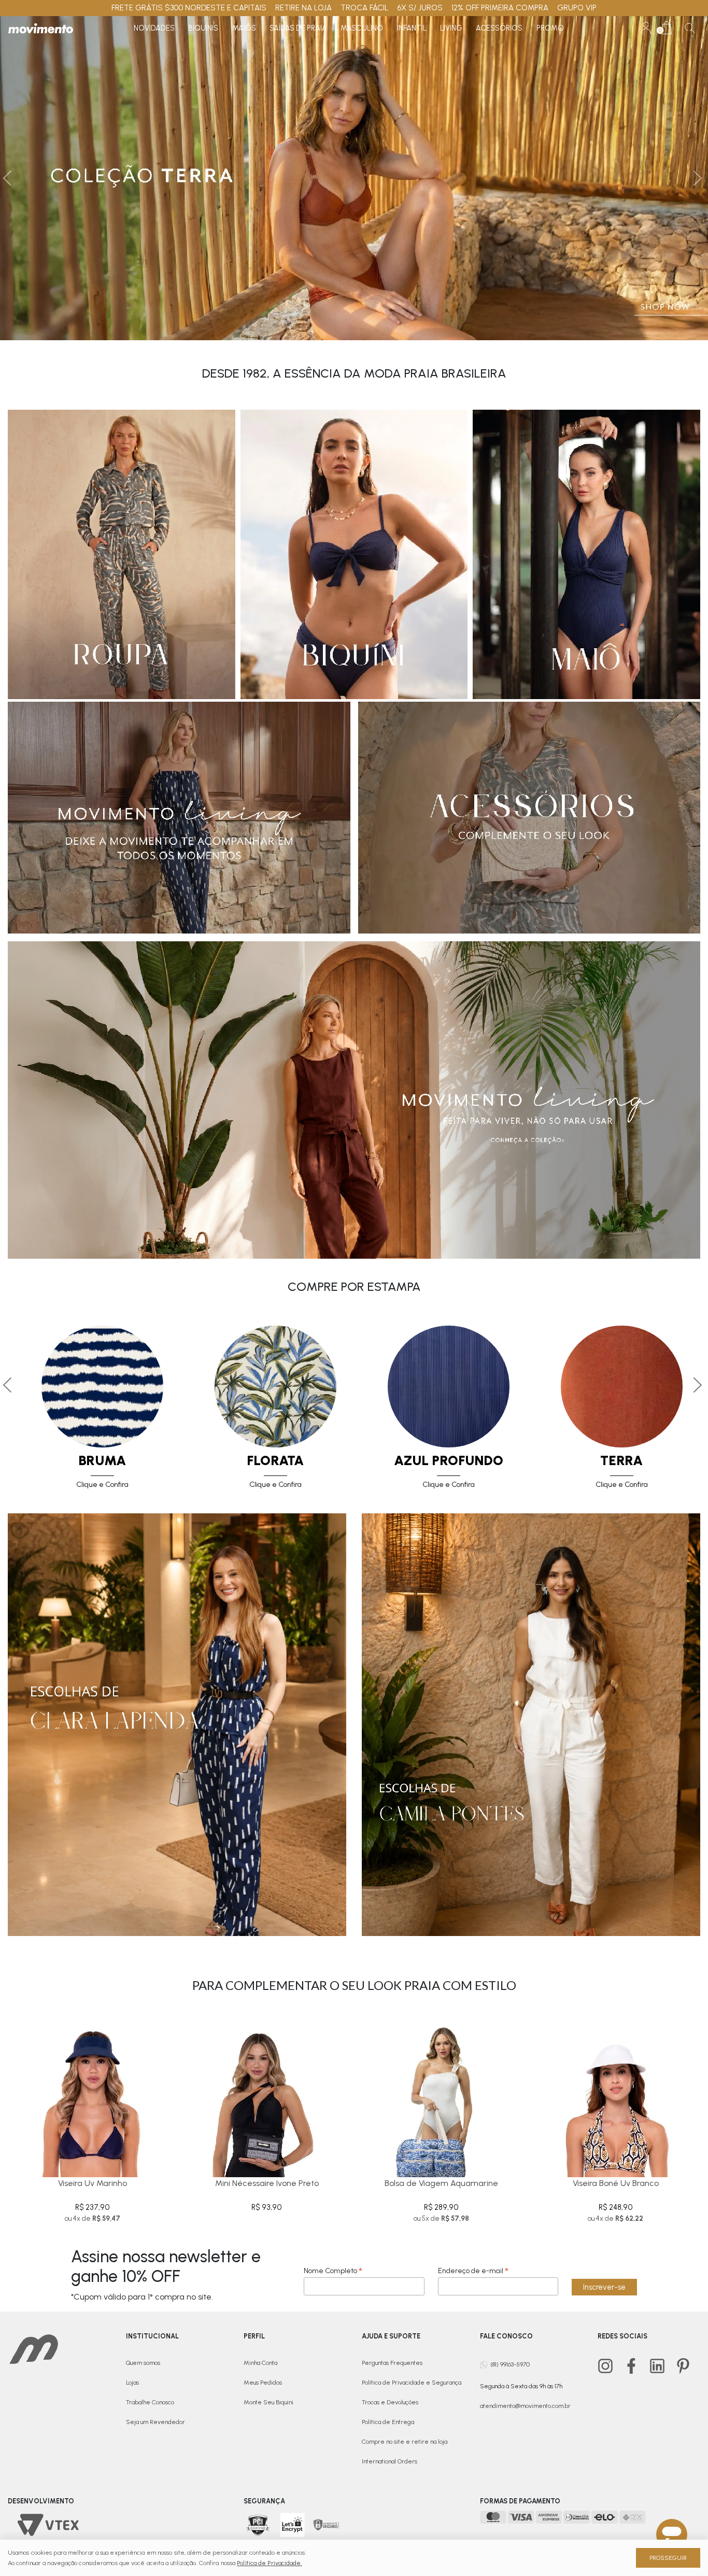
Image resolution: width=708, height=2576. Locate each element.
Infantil (412, 28)
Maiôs (244, 28)
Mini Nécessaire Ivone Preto (267, 2183)
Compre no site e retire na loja (405, 2442)
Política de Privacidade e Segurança (412, 2383)
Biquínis (203, 28)
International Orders (390, 2461)
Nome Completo (333, 2271)
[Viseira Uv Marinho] (93, 2093)
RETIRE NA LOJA (303, 8)
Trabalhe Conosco (150, 2402)
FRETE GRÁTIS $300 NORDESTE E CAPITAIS (189, 8)
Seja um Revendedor (155, 2422)
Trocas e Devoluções (390, 2402)
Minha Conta (260, 2363)
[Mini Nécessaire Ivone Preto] (267, 2093)
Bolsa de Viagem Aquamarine (441, 2183)
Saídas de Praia (298, 28)
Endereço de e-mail (473, 2271)
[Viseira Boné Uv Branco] (616, 2093)
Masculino (362, 28)
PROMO (550, 28)
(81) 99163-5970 (510, 2364)
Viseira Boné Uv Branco (616, 2183)
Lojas (132, 2383)
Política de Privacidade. (269, 2563)
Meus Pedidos (263, 2383)
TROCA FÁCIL (365, 8)
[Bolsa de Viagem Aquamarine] (441, 2093)
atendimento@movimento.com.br (525, 2406)
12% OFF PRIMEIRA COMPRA (500, 8)
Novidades (154, 28)
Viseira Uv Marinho (93, 2183)
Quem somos (143, 2363)
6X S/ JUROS (420, 8)
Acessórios (499, 28)
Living (451, 28)
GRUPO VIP (577, 8)
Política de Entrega (388, 2422)
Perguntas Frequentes (392, 2363)
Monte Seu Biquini (268, 2402)
